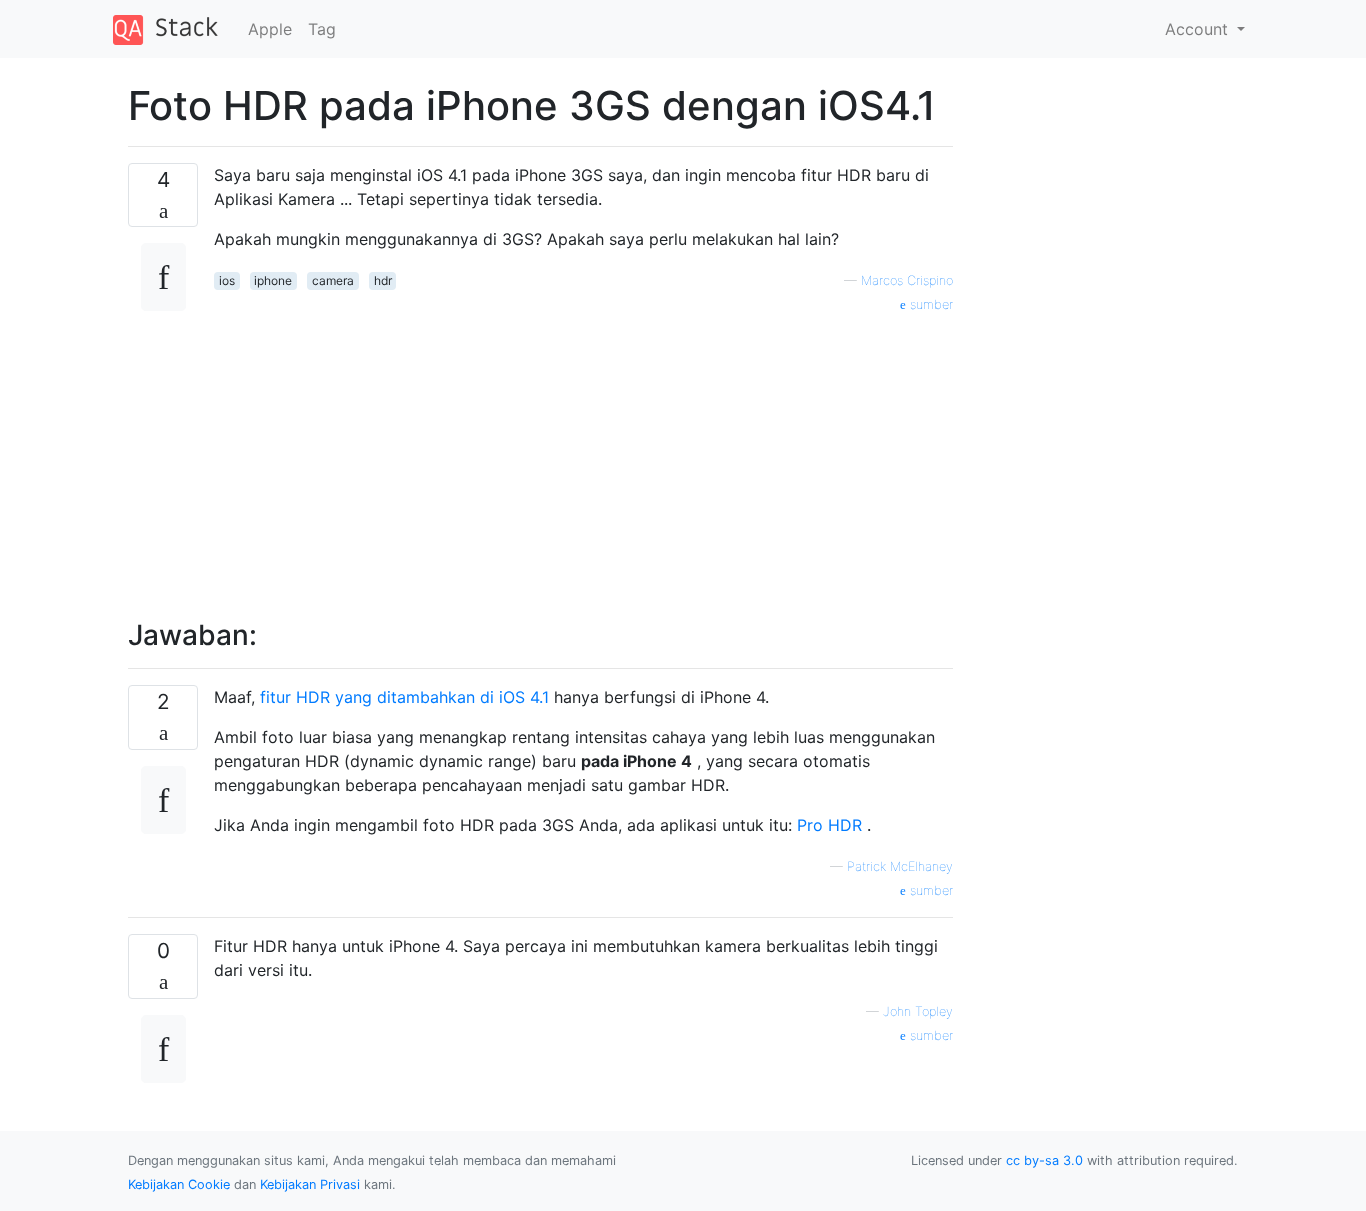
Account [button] (1199, 29)
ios (227, 280)
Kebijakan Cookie (179, 1184)
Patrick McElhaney (900, 866)
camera (333, 280)
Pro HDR (829, 825)
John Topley (918, 1011)
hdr (383, 280)
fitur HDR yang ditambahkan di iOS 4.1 (404, 697)
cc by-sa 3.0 (1044, 1160)
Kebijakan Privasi (310, 1184)
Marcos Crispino (907, 280)
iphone (273, 280)
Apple (270, 29)
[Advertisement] (583, 455)
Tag (322, 29)
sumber (929, 304)
